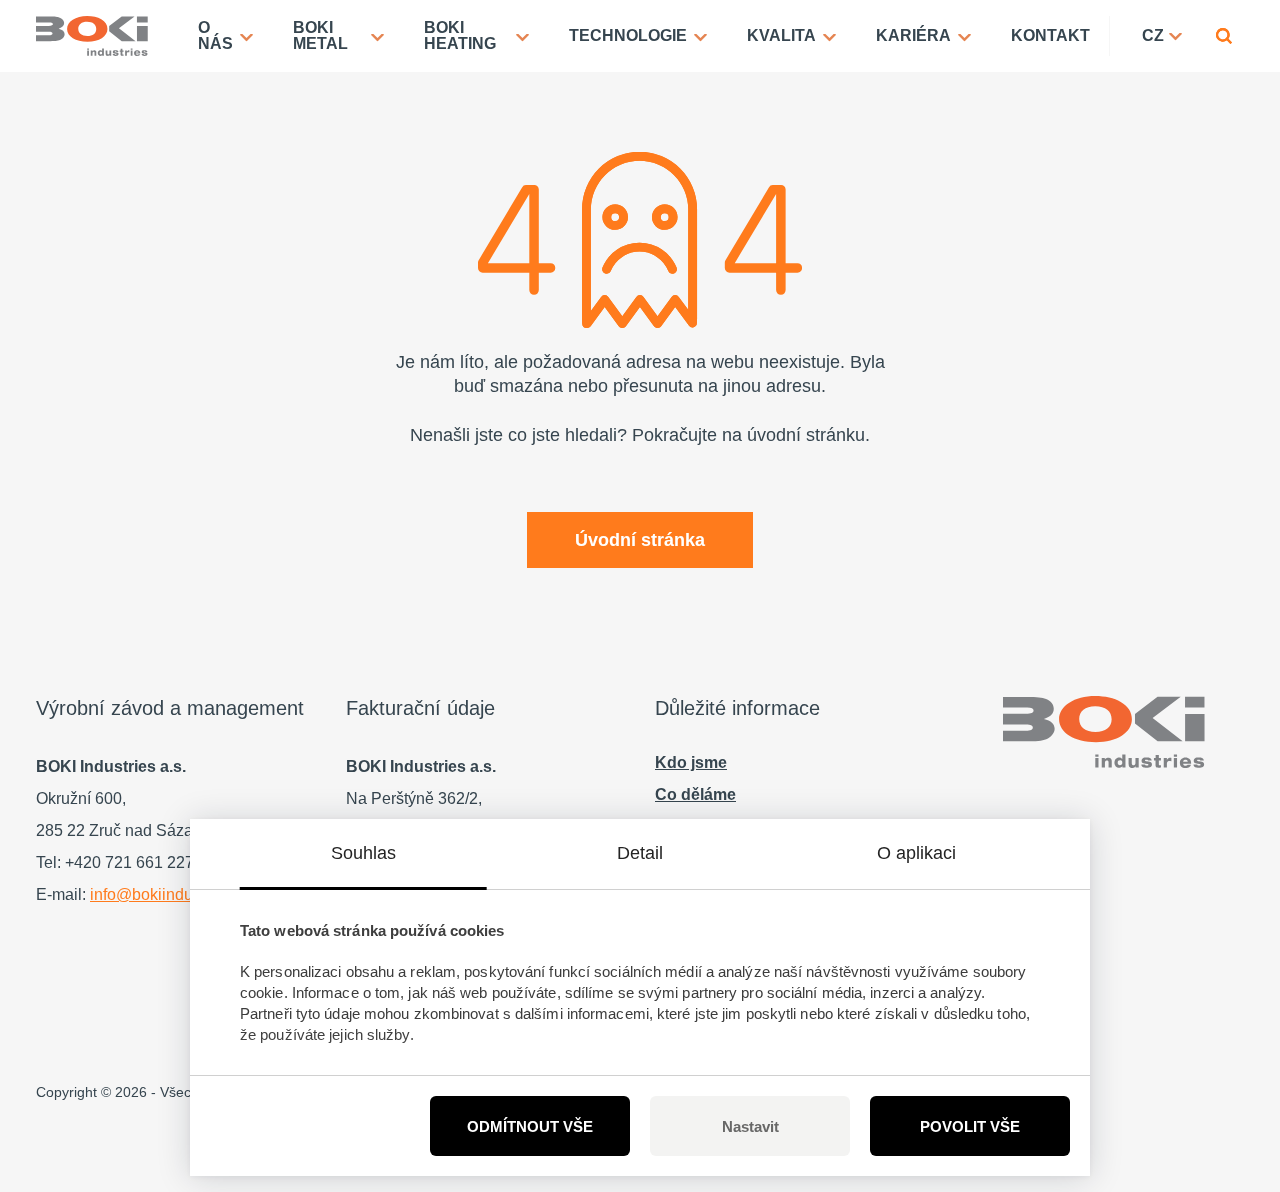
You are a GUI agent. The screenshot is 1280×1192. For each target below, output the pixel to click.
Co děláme (695, 794)
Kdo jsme (691, 762)
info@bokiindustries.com (177, 894)
